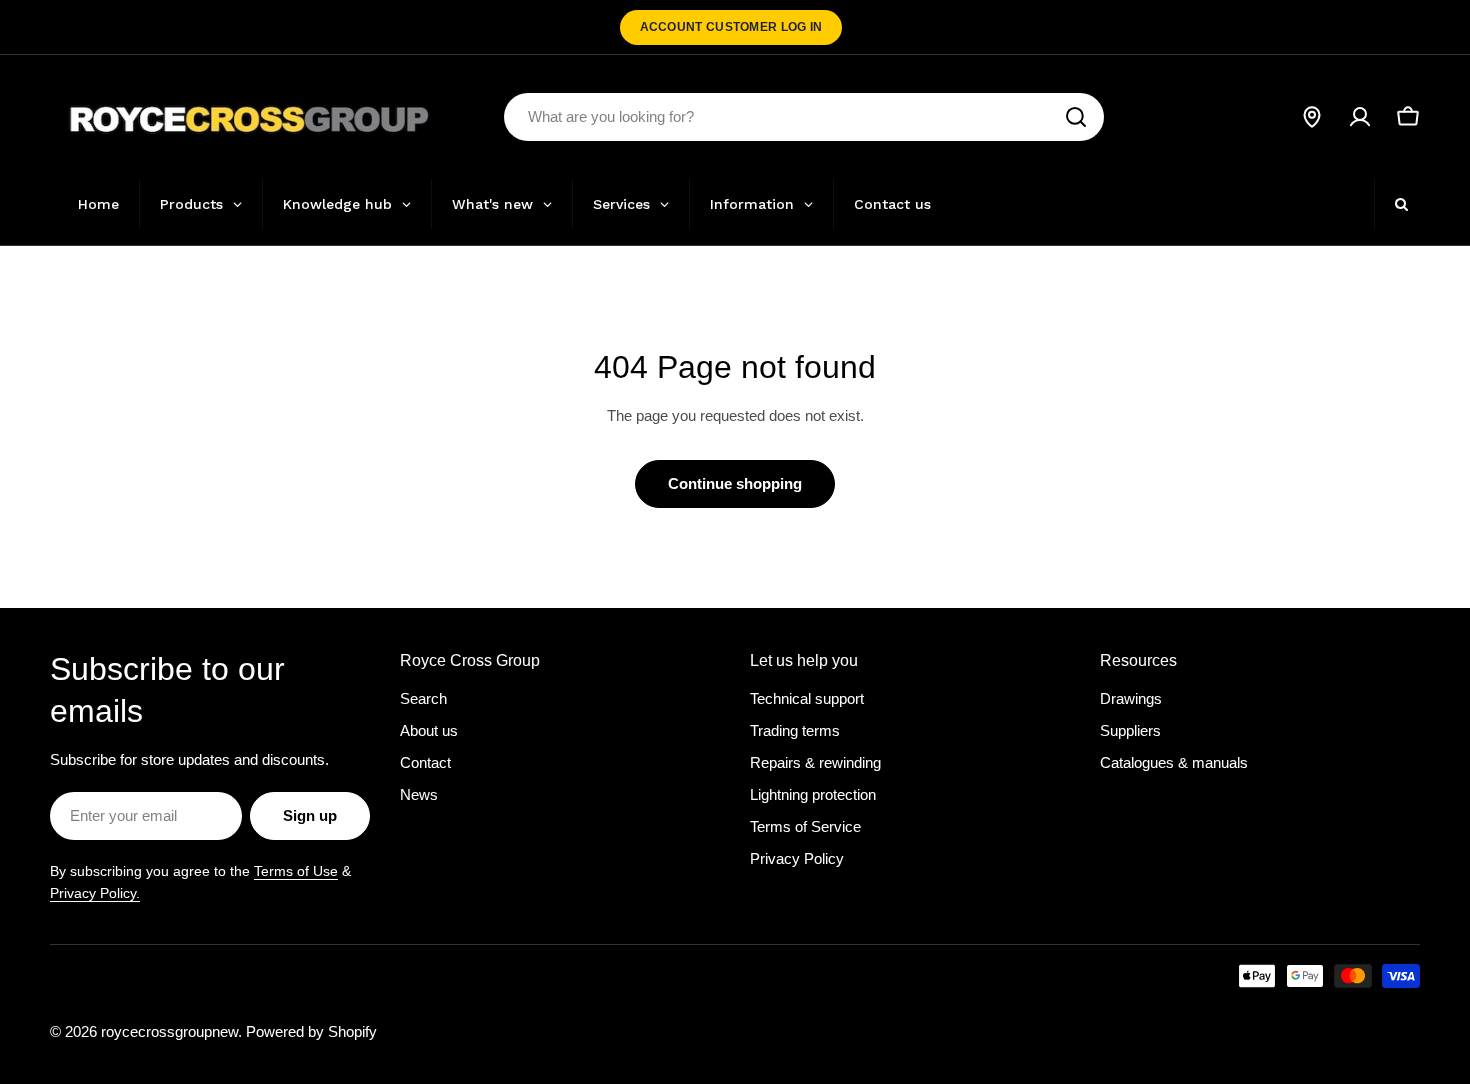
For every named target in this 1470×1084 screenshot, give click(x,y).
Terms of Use (296, 871)
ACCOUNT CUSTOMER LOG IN (731, 27)
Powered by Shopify (311, 1031)
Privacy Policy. (95, 893)
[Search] (1076, 117)
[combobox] (804, 117)
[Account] (1360, 117)
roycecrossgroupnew (169, 1031)
